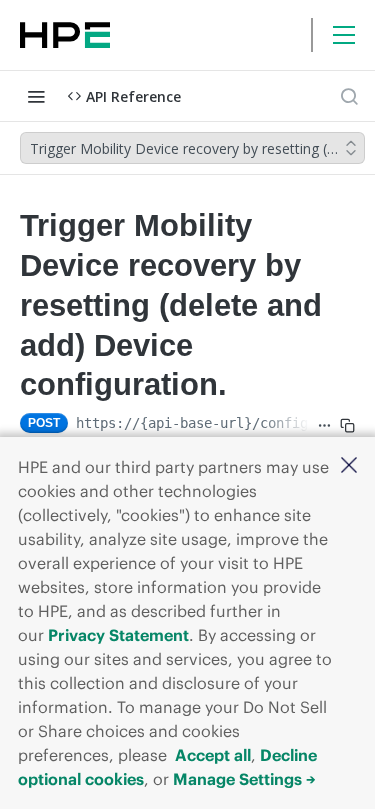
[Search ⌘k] (349, 96)
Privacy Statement (118, 635)
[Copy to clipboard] (347, 425)
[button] (349, 466)
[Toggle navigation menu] (36, 96)
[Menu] (344, 35)
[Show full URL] (324, 425)
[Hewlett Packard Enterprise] (65, 35)
